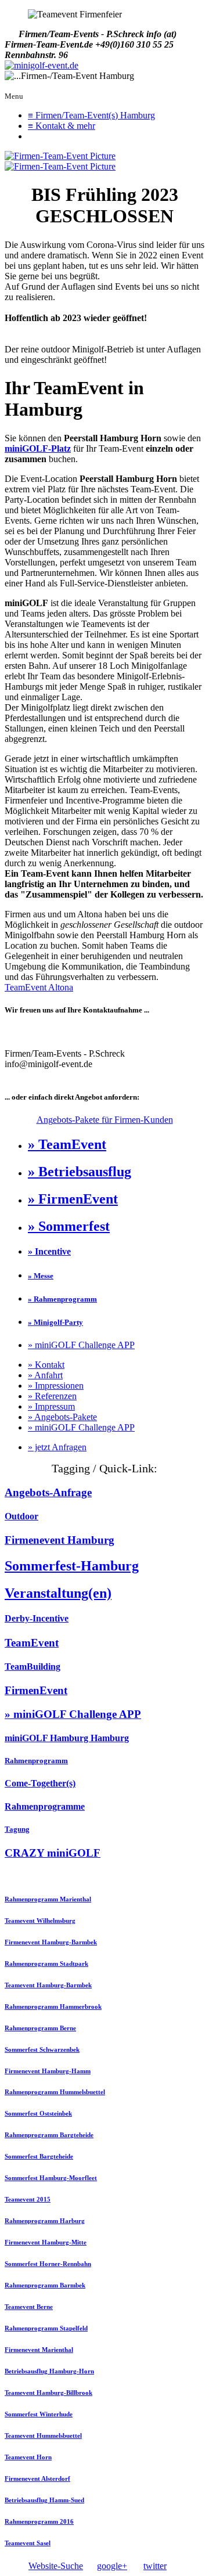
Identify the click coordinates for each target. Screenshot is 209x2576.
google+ (112, 2566)
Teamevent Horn (28, 2457)
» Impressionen (56, 1386)
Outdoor (21, 1516)
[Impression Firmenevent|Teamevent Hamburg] (60, 156)
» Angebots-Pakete (62, 1417)
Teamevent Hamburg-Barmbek (48, 1985)
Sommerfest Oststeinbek (38, 2113)
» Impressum (51, 1406)
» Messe (41, 1276)
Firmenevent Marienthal (39, 2350)
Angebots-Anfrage (48, 1492)
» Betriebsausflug (80, 1172)
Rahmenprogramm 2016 (39, 2521)
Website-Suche (56, 2566)
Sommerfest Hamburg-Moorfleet (51, 2178)
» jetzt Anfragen (57, 1447)
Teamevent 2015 (28, 2199)
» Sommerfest (69, 1226)
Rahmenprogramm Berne (40, 2028)
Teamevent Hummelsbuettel (43, 2436)
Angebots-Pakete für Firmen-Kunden (105, 1120)
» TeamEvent (67, 1144)
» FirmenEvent (73, 1199)
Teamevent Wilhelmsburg (40, 1921)
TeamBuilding (33, 1667)
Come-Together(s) (40, 1783)
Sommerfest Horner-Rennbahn (48, 2264)
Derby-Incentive (37, 1618)
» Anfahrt (45, 1375)
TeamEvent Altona (39, 987)
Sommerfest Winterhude (39, 2414)
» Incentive (49, 1251)
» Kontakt (46, 1365)
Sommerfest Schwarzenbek (42, 2049)
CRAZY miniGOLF (53, 1853)
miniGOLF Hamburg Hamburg (67, 1738)
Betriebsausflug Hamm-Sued (44, 2500)
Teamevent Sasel (28, 2543)
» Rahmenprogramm (62, 1299)
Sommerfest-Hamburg (72, 1566)
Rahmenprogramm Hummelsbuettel (55, 2092)
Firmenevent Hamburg (60, 1540)
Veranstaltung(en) (58, 1593)
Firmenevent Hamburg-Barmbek (51, 1942)
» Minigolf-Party (55, 1322)
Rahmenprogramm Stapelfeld (46, 2328)
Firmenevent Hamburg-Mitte (46, 2242)
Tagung (17, 1829)
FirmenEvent (36, 1690)
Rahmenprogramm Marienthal (48, 1899)
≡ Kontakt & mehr (62, 126)
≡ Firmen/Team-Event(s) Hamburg (91, 115)
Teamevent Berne (29, 2307)
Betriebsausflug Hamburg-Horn (49, 2371)
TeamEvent (32, 1643)
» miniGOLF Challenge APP (81, 1345)
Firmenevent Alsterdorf (37, 2478)
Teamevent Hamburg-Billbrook (48, 2393)
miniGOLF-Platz (38, 448)
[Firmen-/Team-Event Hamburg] (42, 66)
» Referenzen (52, 1396)
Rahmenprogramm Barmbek (45, 2285)
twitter (155, 2566)
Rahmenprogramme (45, 1806)
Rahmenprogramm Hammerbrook (53, 2006)
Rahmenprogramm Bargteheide (49, 2135)
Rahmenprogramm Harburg (45, 2221)
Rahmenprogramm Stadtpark (46, 1963)
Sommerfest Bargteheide (39, 2156)
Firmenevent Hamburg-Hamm (48, 2071)
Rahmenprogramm (36, 1761)
